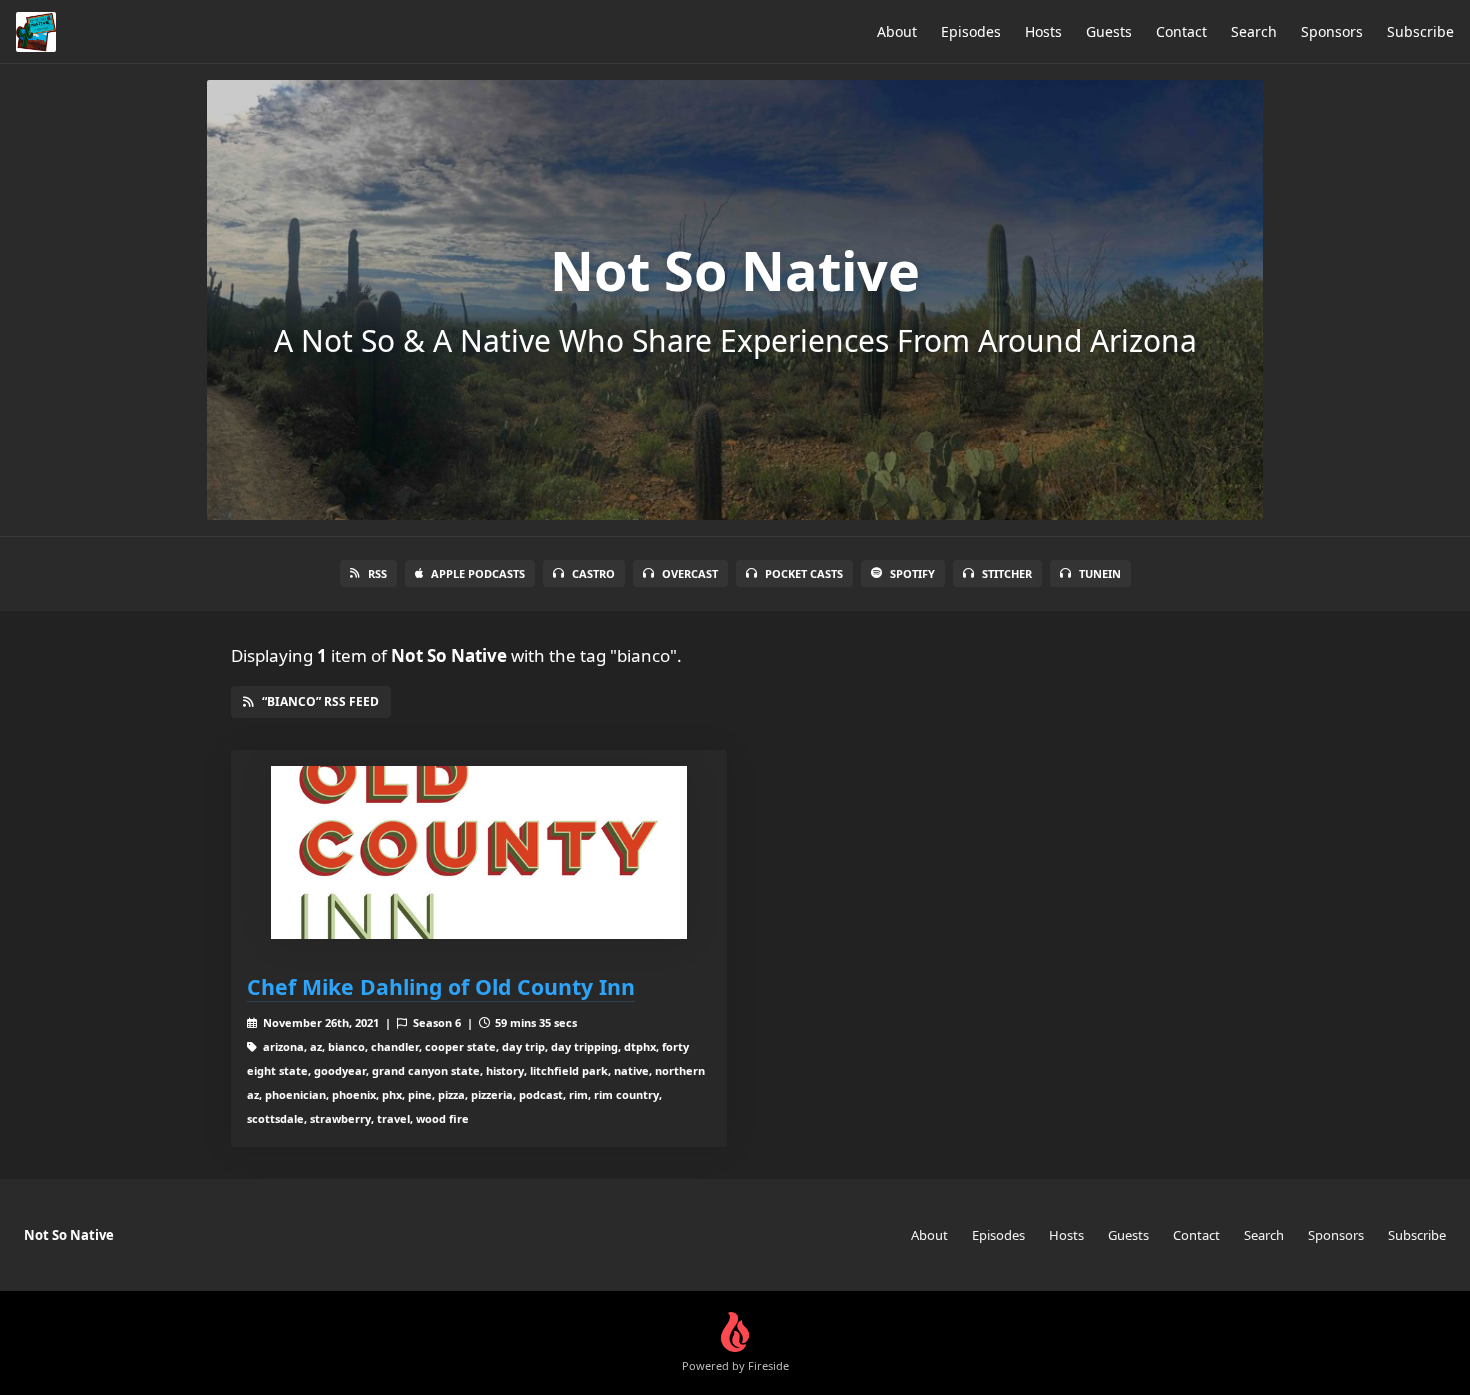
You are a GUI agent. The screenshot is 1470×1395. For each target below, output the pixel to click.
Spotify (912, 573)
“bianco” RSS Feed (320, 701)
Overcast (690, 573)
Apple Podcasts (478, 573)
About (897, 31)
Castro (593, 573)
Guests (1109, 31)
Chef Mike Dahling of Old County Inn (441, 986)
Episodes (971, 31)
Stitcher (1007, 573)
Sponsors (1332, 31)
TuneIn (1100, 573)
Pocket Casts (804, 573)
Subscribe (1420, 31)
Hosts (1043, 31)
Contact (1181, 31)
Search (1254, 31)
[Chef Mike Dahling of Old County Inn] (479, 852)
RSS (377, 573)
